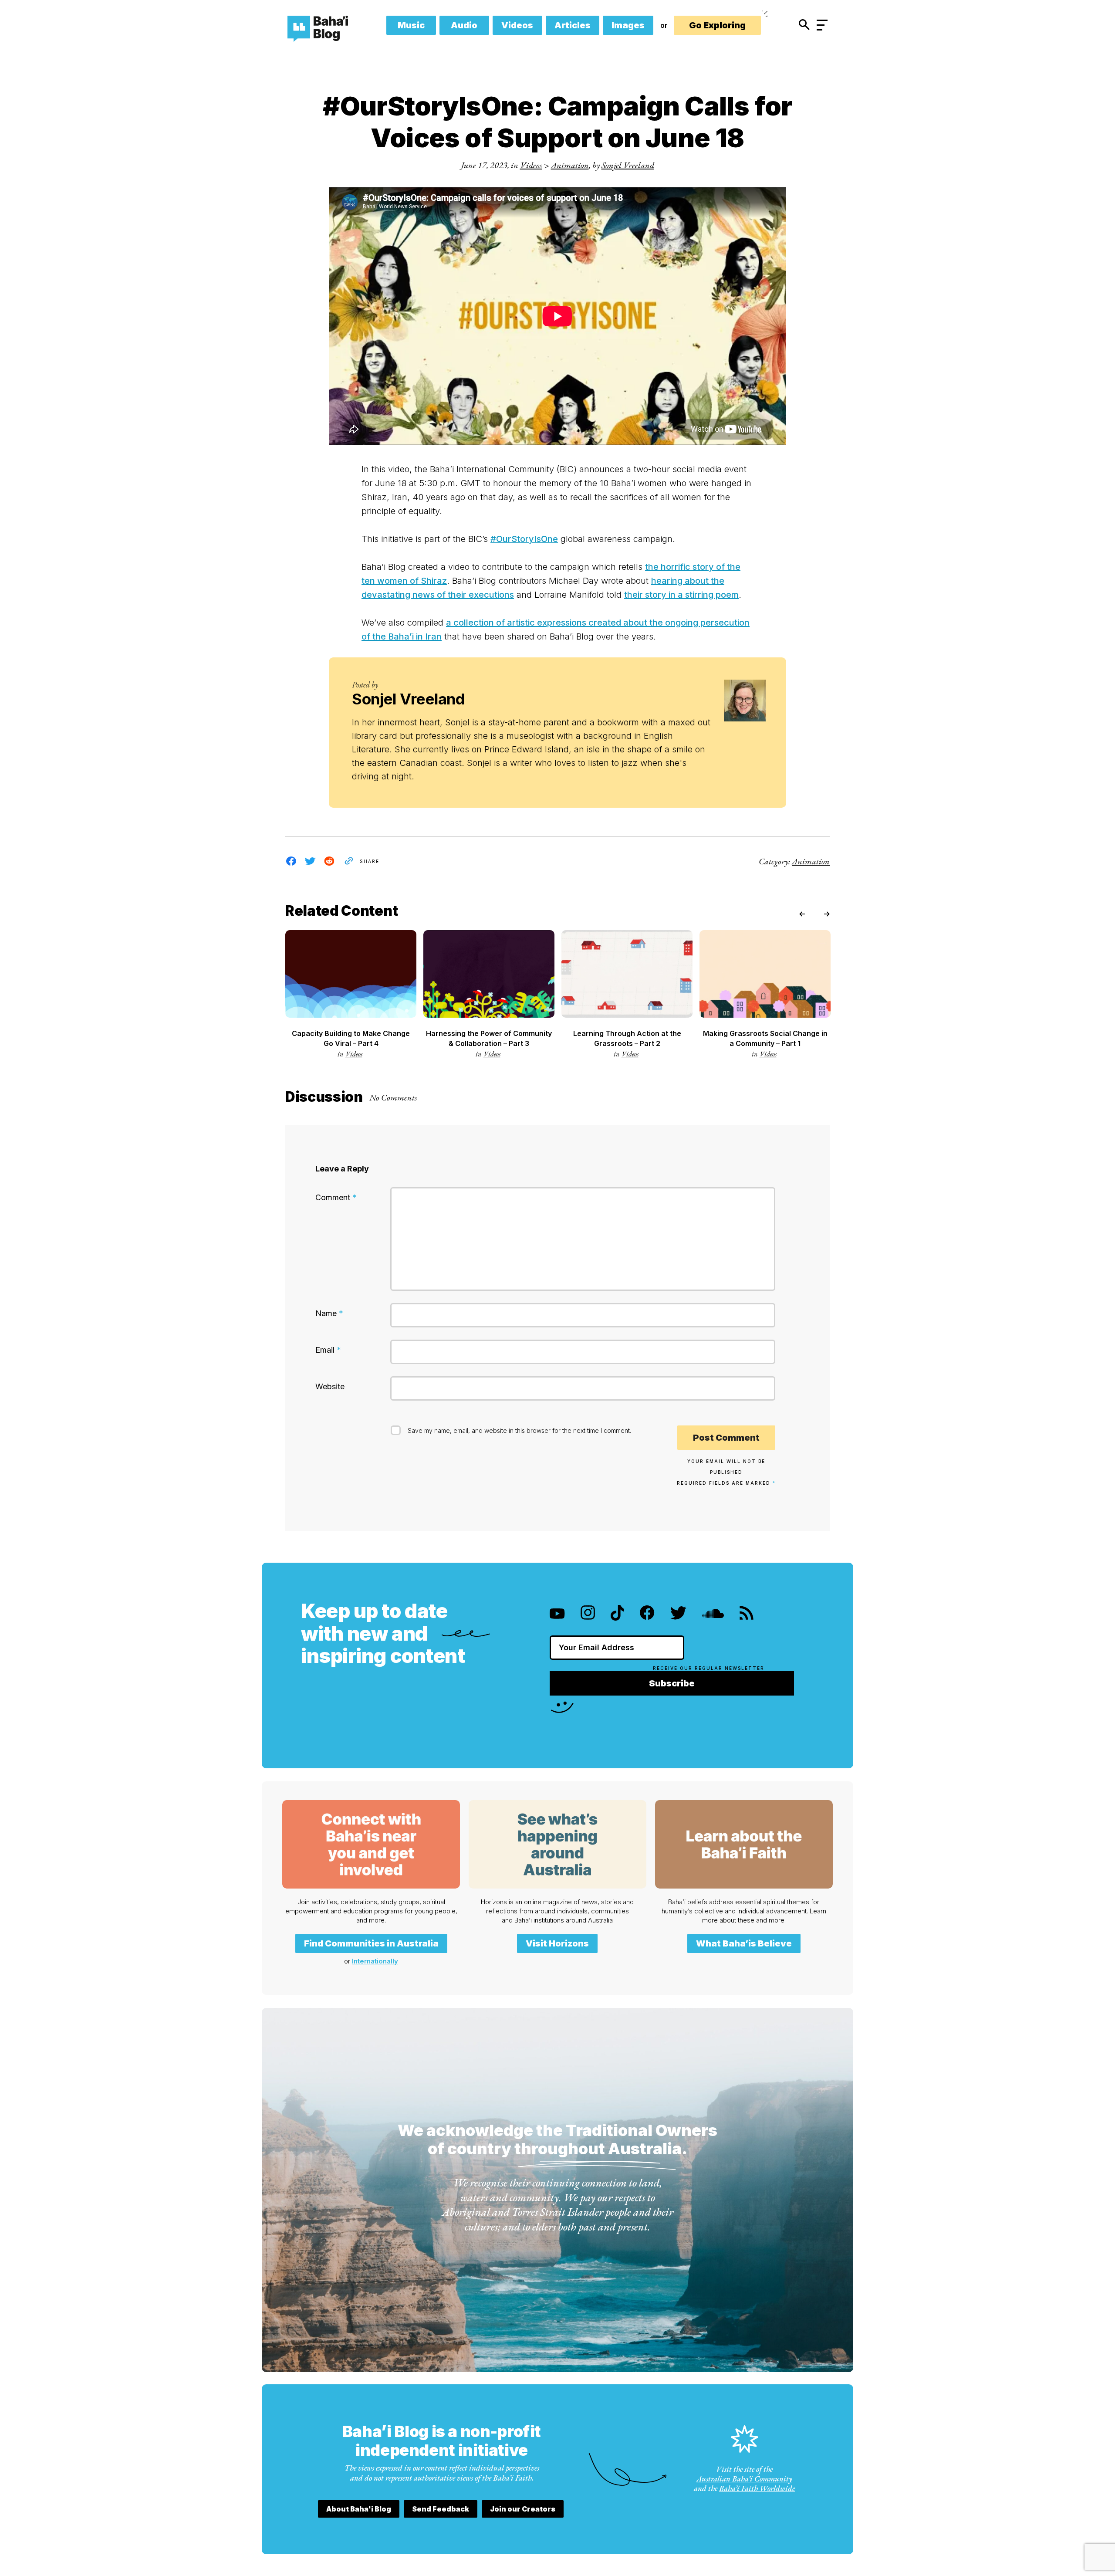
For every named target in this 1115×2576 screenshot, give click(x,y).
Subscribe (672, 1683)
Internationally (375, 1961)
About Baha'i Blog (359, 2509)
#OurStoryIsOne (524, 539)
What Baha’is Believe (744, 1943)
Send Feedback (441, 2509)
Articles (573, 25)
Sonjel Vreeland (628, 165)
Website (330, 1386)
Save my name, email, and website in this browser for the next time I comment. (519, 1430)
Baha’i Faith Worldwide (757, 2488)
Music (411, 25)
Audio (464, 25)
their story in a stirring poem (681, 595)
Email (328, 1350)
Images (628, 25)
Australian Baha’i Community (744, 2479)
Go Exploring (717, 25)
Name (329, 1313)
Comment (336, 1197)
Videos (517, 25)
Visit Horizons (557, 1943)
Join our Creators (523, 2509)
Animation (570, 165)
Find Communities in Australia (371, 1943)
